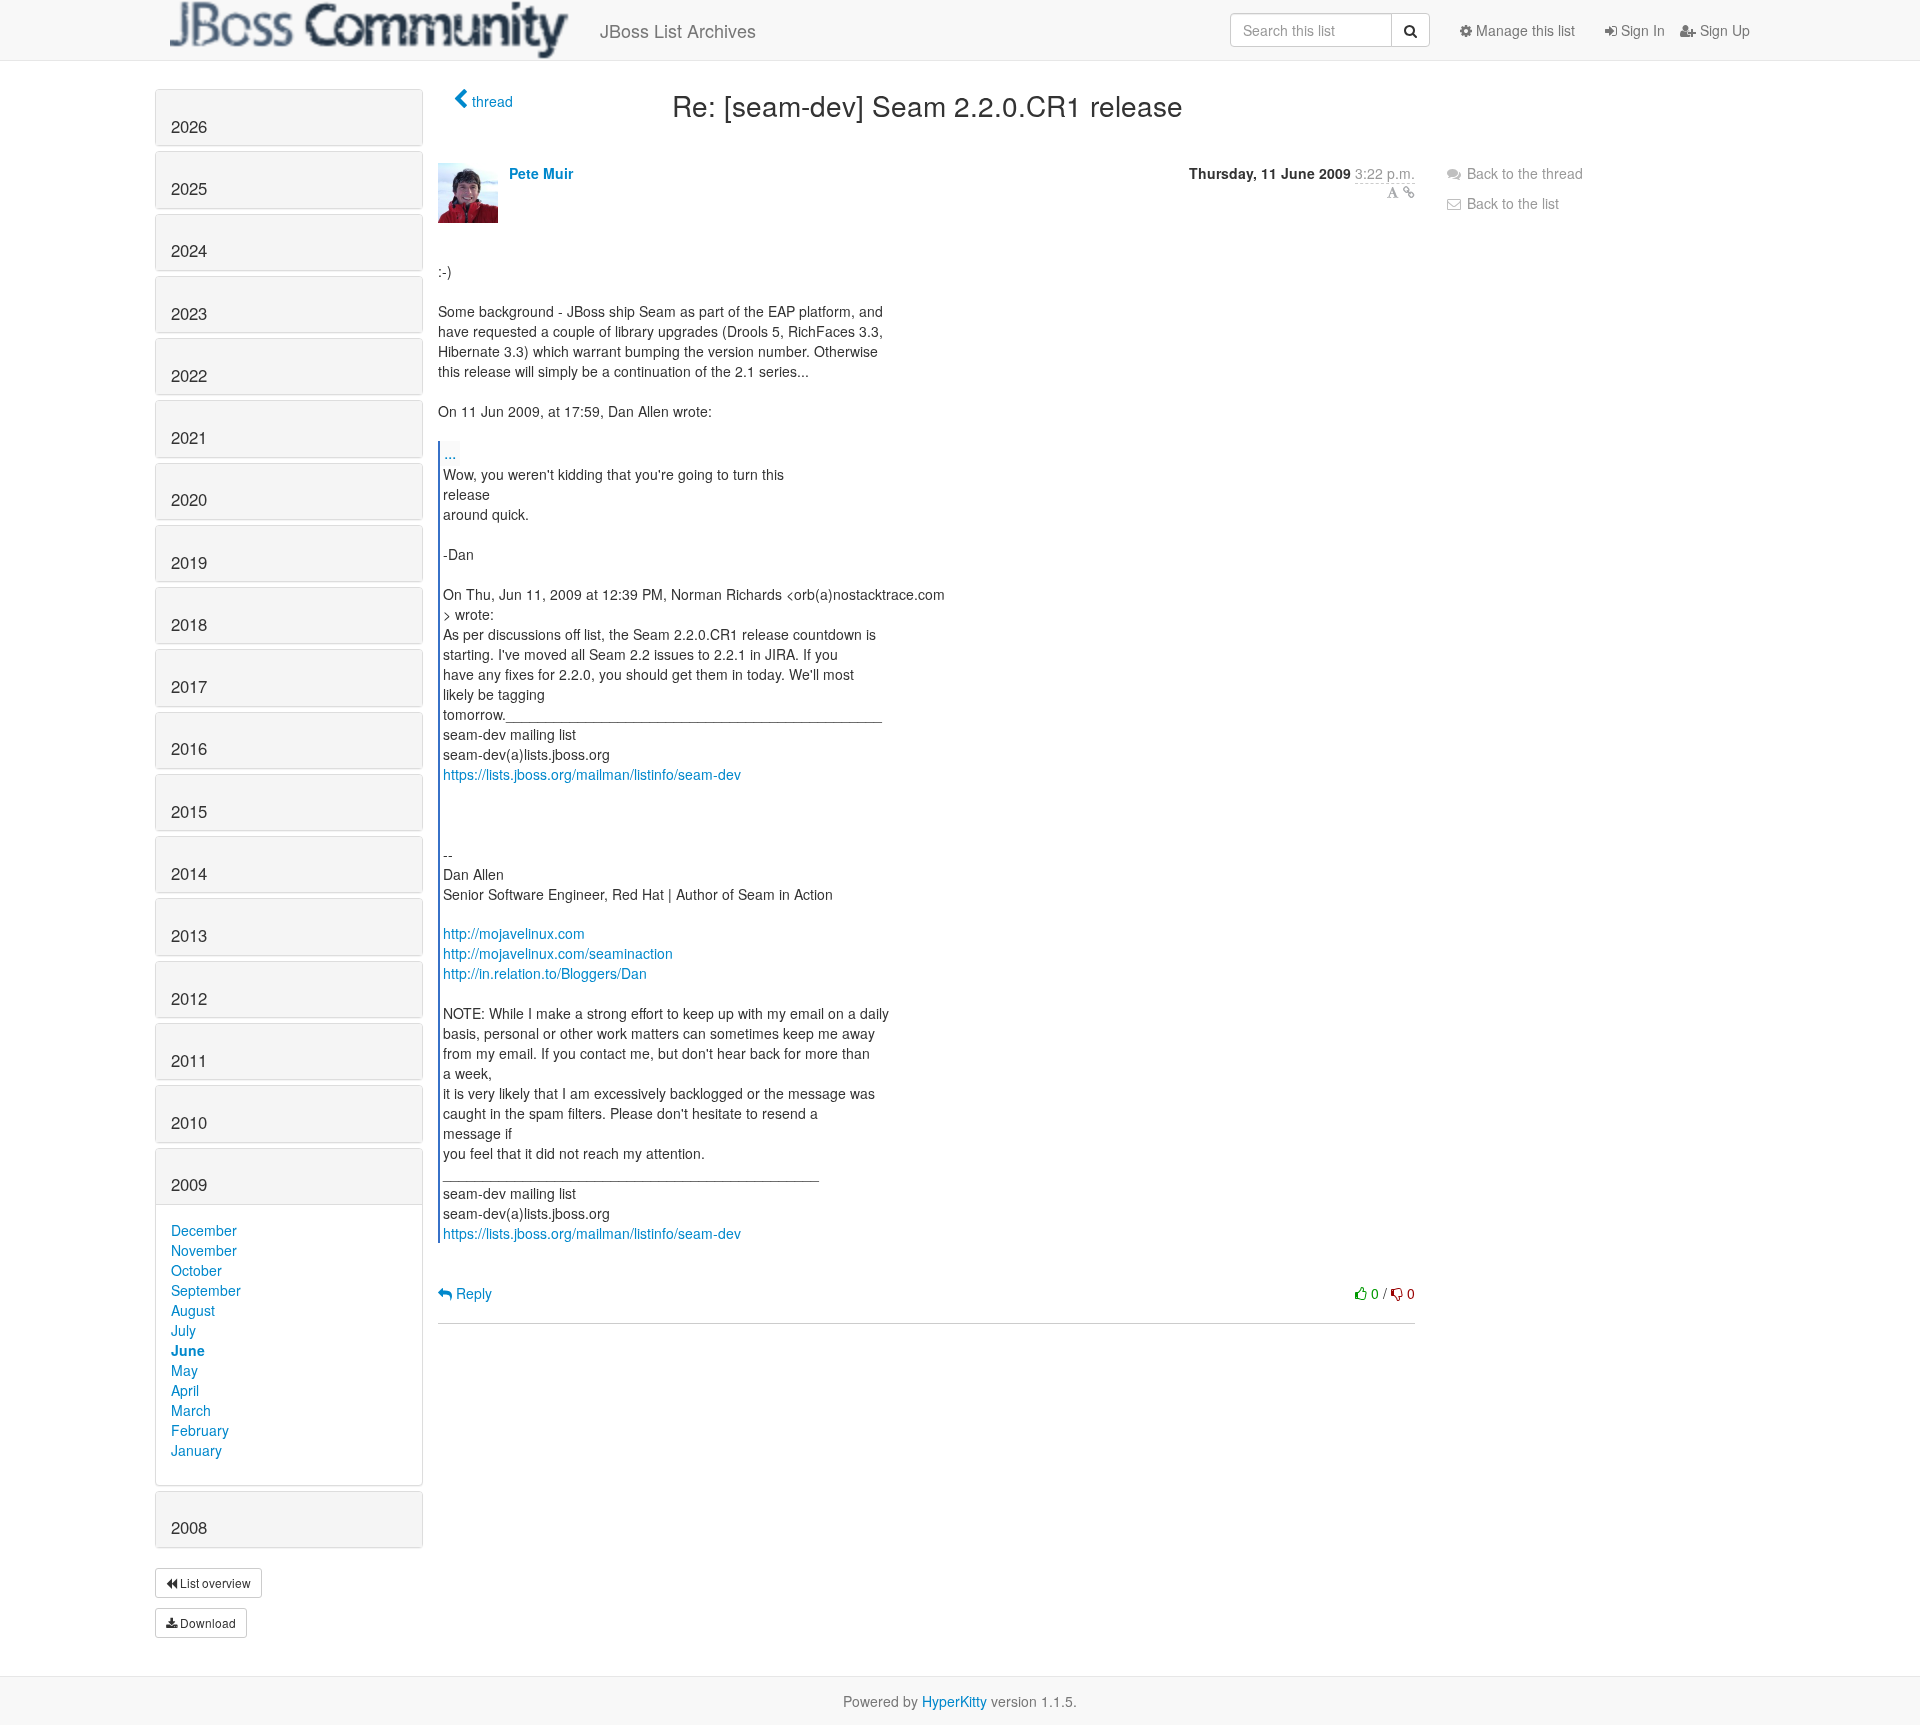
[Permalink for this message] (1409, 192)
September (206, 1290)
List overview (214, 1582)
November (204, 1250)
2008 (189, 1527)
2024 (189, 250)
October (196, 1270)
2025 (189, 188)
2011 (189, 1060)
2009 (189, 1184)
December (204, 1230)
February (200, 1430)
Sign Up (1723, 30)
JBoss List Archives (678, 30)
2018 (189, 624)
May (184, 1370)
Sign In (1641, 30)
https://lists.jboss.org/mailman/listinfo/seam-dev (592, 774)
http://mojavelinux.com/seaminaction (558, 953)
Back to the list (1511, 203)
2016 (189, 748)
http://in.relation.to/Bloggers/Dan (545, 973)
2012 (189, 998)
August (193, 1310)
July (183, 1330)
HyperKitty (954, 1701)
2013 (189, 935)
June (188, 1350)
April (185, 1390)
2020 (189, 499)
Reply (472, 1293)
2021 (189, 437)
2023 (189, 313)
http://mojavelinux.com (514, 933)
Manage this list (1523, 30)
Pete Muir (541, 173)
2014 (189, 873)
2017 (189, 686)
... (450, 452)
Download (206, 1622)
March (191, 1410)
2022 (189, 375)
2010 (189, 1122)
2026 (189, 126)
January (196, 1450)
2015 (189, 811)
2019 (189, 562)
